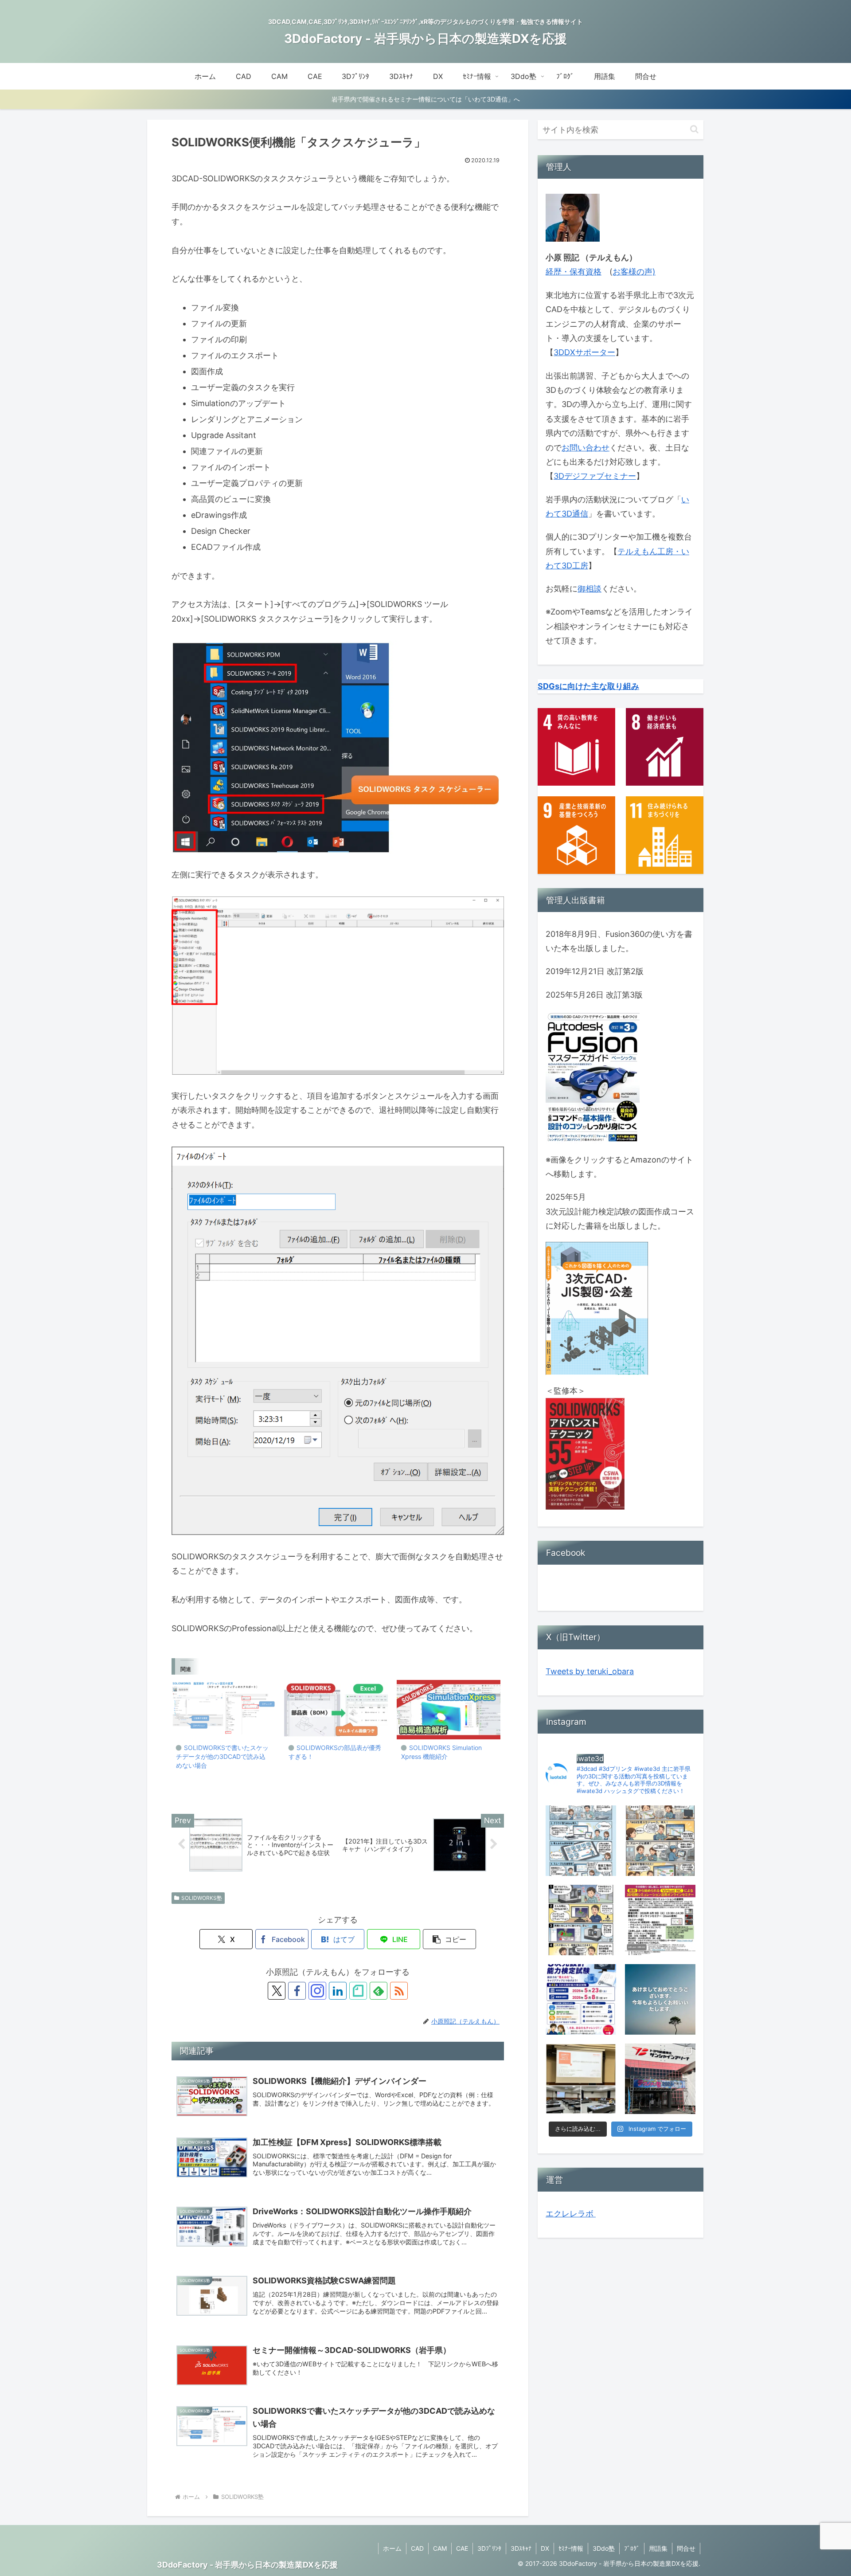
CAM (440, 2548)
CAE (462, 2548)
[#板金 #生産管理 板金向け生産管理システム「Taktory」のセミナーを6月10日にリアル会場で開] (581, 1841)
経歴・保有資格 (574, 272)
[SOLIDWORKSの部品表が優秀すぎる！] (336, 1710)
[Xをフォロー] (277, 1991)
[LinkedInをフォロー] (338, 1991)
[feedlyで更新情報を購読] (379, 1991)
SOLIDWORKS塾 (202, 1898)
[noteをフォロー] (358, 1991)
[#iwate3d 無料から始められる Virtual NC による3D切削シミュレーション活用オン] (660, 1920)
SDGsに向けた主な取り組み (588, 686)
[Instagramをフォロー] (317, 1991)
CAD (417, 2548)
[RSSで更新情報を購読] (399, 1991)
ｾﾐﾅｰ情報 (571, 2548)
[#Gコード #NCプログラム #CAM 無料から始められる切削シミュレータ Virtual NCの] (581, 1920)
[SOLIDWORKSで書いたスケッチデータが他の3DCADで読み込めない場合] (223, 1710)
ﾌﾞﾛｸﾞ (632, 2548)
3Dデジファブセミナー (595, 476)
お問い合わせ (586, 448)
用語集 (658, 2548)
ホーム (392, 2548)
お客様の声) (634, 272)
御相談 (589, 589)
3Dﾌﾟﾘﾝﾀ (489, 2548)
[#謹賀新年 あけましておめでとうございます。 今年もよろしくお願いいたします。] (660, 1999)
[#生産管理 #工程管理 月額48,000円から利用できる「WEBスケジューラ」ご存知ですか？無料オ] (660, 1841)
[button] (449, 1939)
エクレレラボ (571, 2214)
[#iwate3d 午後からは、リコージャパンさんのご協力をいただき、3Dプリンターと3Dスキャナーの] (581, 2079)
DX (545, 2548)
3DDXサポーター (584, 352)
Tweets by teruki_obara (590, 1671)
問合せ (686, 2548)
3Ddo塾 (604, 2548)
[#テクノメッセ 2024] (660, 2079)
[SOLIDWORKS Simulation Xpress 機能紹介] (449, 1710)
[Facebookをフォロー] (297, 1991)
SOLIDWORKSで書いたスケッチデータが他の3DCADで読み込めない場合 (222, 1756)
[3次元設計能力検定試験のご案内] (581, 1999)
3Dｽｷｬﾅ (521, 2548)
